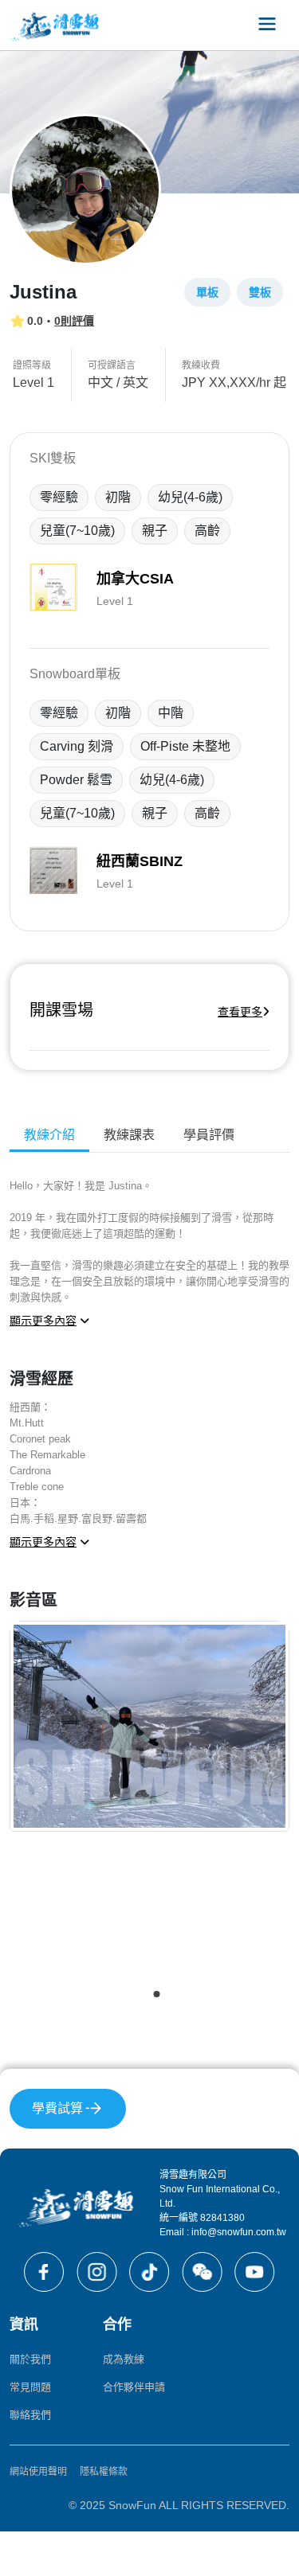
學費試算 (57, 2108)
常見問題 (30, 2387)
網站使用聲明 (38, 2472)
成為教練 (124, 2359)
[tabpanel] (149, 1596)
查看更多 (240, 1012)
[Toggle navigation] (267, 25)
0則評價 (74, 321)
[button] (143, 1994)
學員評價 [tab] (209, 1135)
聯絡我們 (30, 2415)
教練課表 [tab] (129, 1135)
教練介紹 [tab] (49, 1135)
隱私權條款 (104, 2472)
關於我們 (30, 2359)
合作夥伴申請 (134, 2387)
